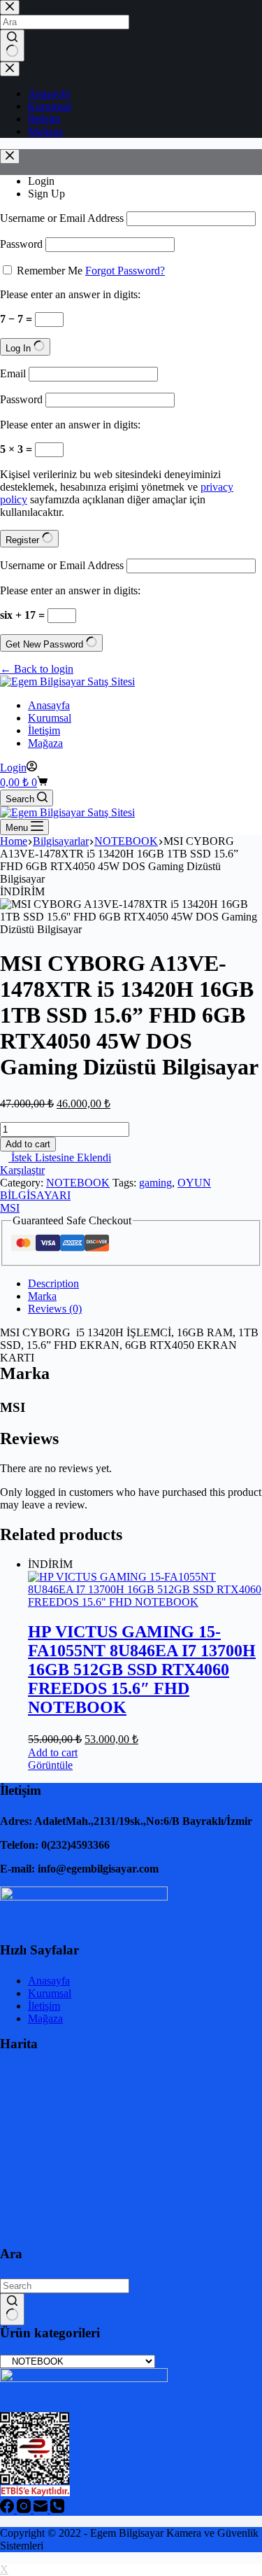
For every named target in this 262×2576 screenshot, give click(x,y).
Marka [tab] (42, 1296)
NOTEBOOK (78, 1183)
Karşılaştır (22, 1170)
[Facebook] (8, 2509)
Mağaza (45, 743)
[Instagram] (25, 2509)
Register (24, 540)
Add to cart (28, 1144)
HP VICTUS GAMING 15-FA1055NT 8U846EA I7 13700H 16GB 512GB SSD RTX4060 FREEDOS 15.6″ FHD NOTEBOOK (142, 1669)
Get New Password (46, 644)
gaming (155, 1183)
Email (13, 373)
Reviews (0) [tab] (55, 1309)
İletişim (44, 730)
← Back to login (37, 669)
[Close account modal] (10, 156)
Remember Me (50, 271)
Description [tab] (53, 1283)
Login (41, 181)
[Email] (42, 2509)
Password (21, 244)
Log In (20, 348)
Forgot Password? (125, 271)
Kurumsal (50, 718)
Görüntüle (50, 1765)
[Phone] (57, 2509)
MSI (10, 1208)
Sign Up (46, 194)
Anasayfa (49, 705)
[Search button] (12, 2309)
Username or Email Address (62, 218)
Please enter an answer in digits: (70, 294)
